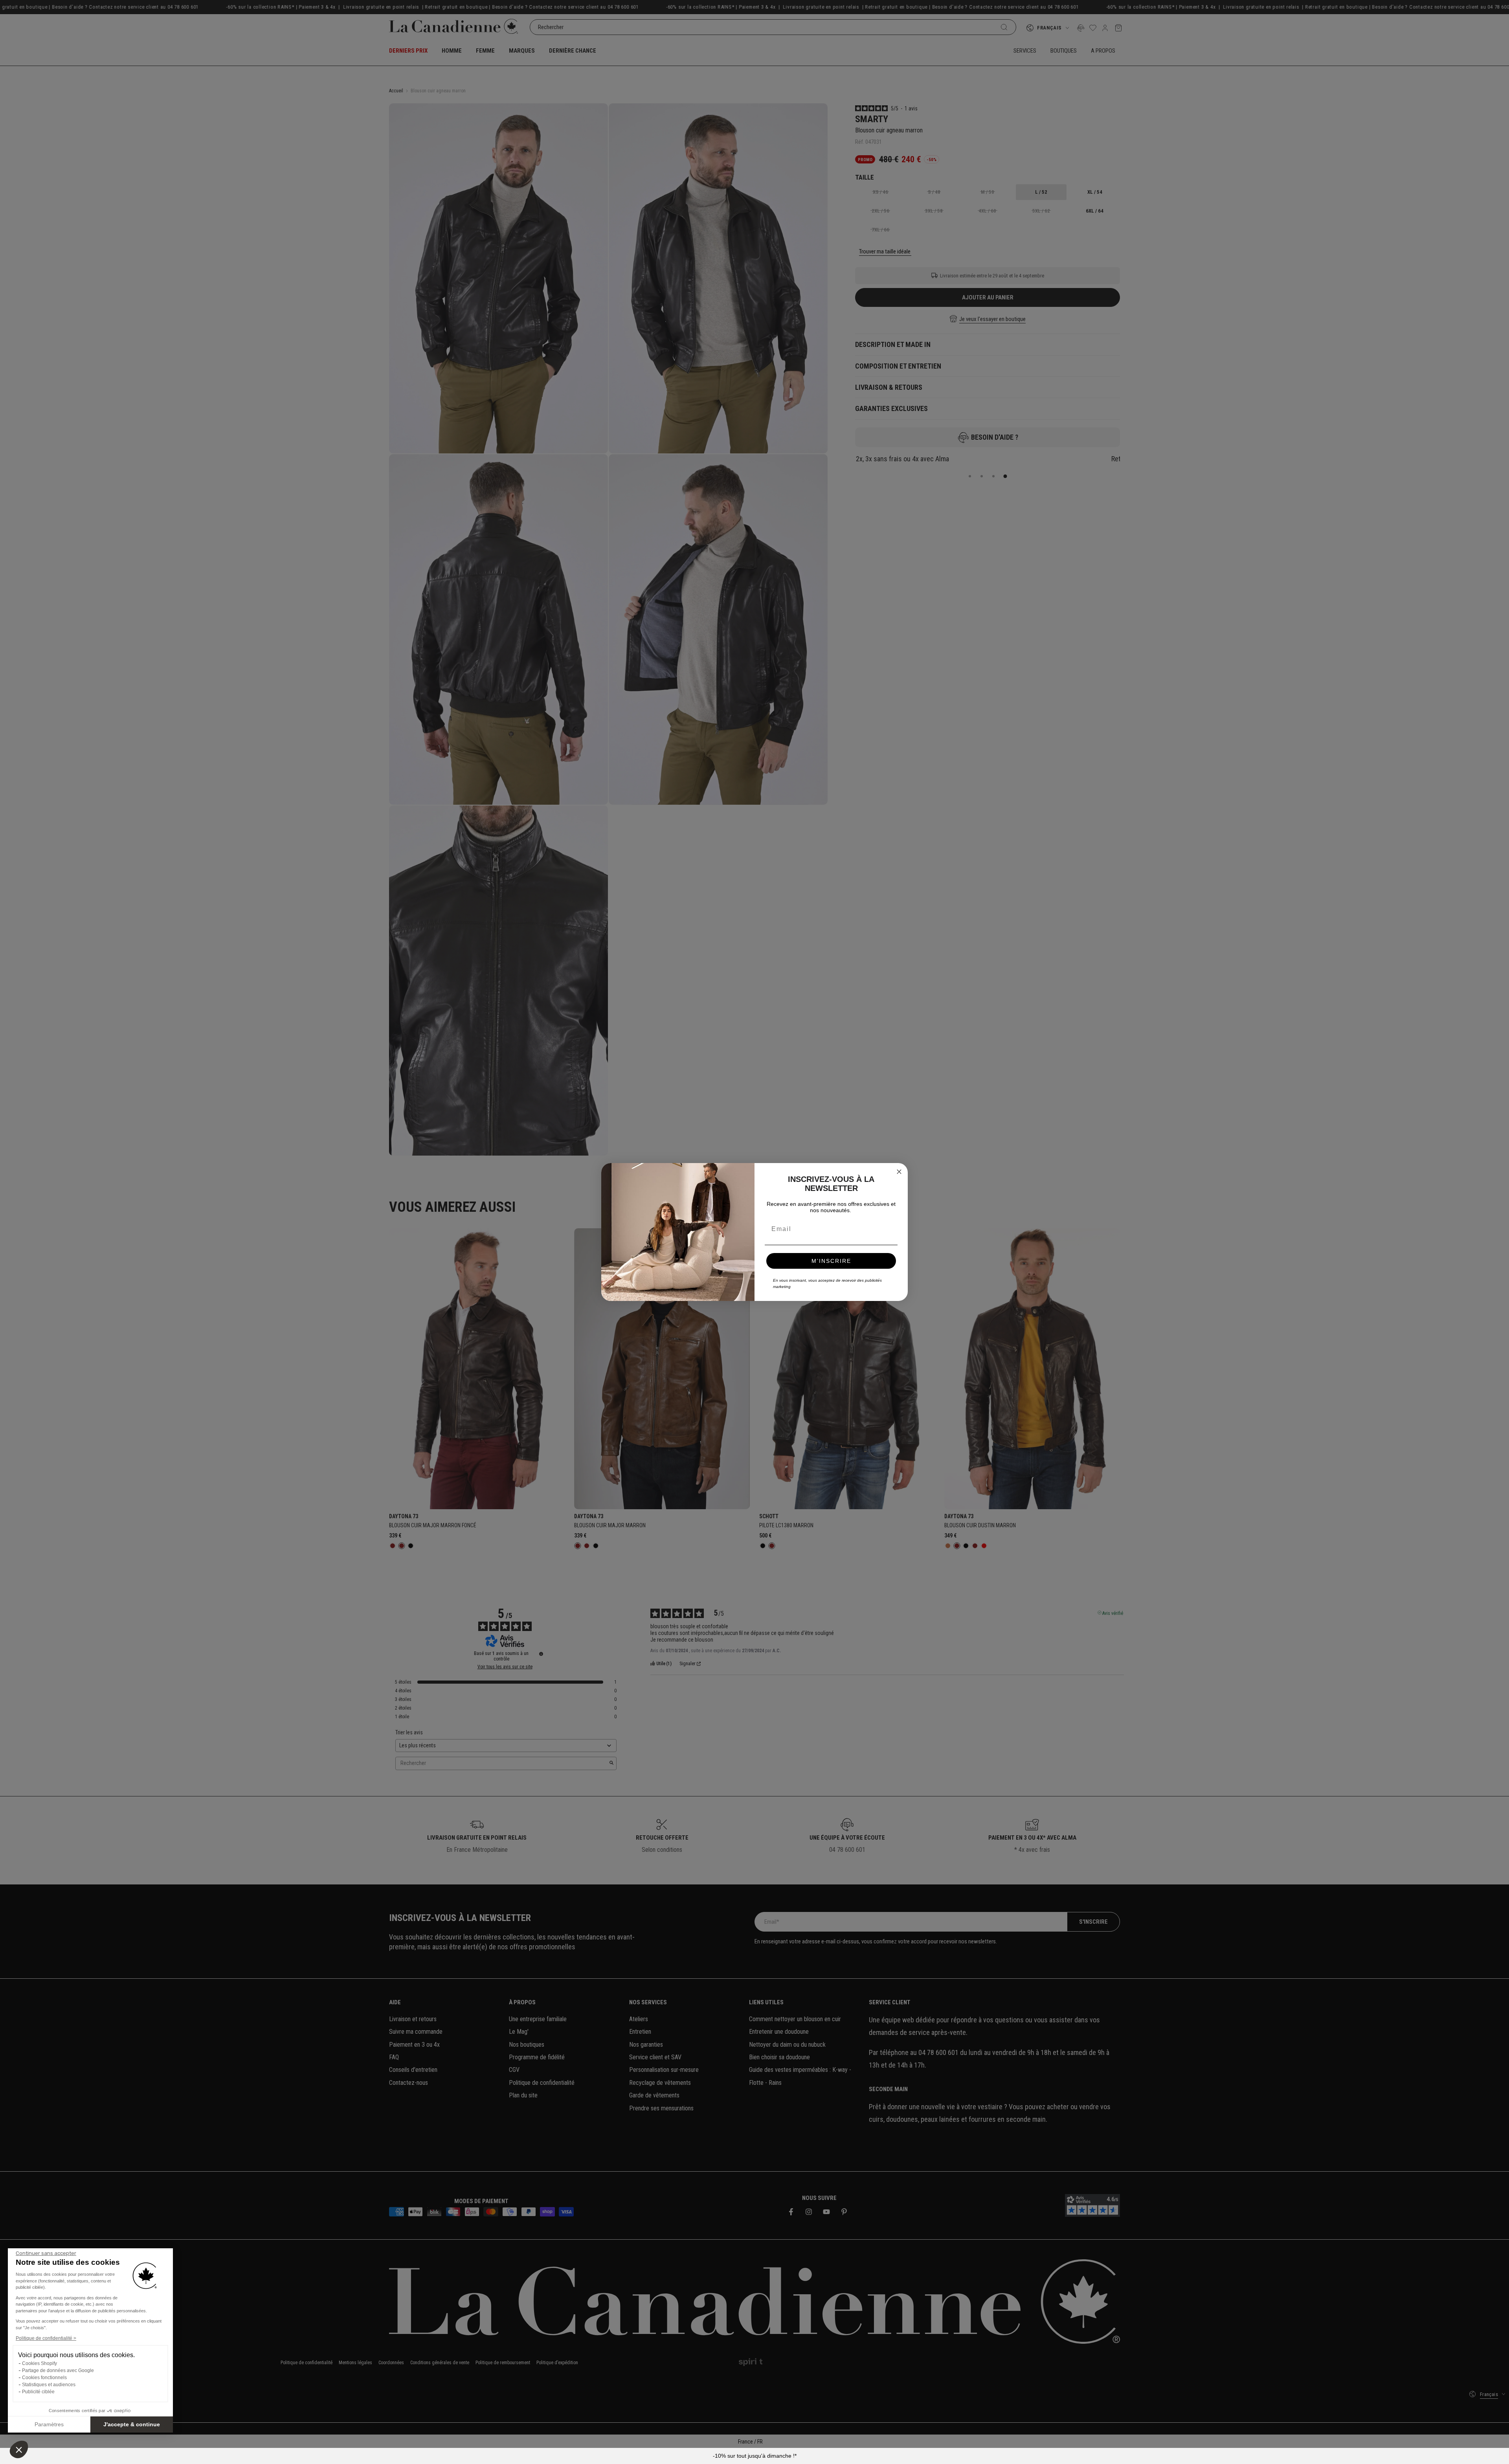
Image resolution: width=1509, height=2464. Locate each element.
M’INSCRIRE (831, 1261)
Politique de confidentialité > (46, 2338)
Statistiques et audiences (49, 2385)
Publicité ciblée (38, 2392)
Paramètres (49, 2424)
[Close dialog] (899, 1172)
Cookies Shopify (39, 2363)
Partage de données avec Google (58, 2370)
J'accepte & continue (132, 2424)
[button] (19, 2449)
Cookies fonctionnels (44, 2378)
